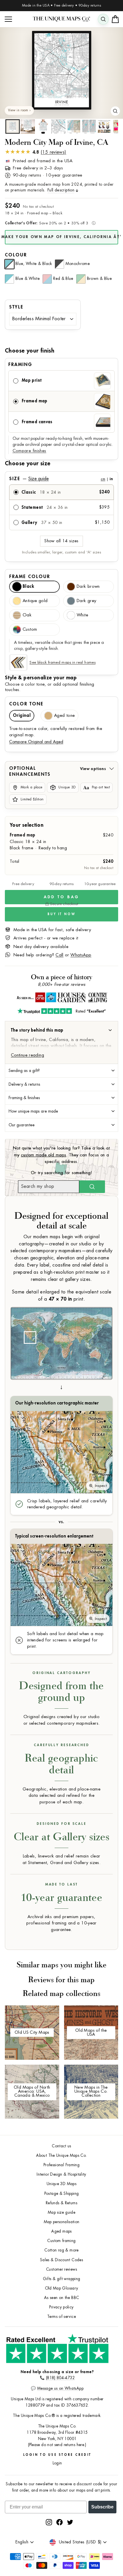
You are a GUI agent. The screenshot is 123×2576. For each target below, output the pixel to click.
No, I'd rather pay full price (92, 1306)
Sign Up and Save (92, 1297)
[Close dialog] (119, 1253)
